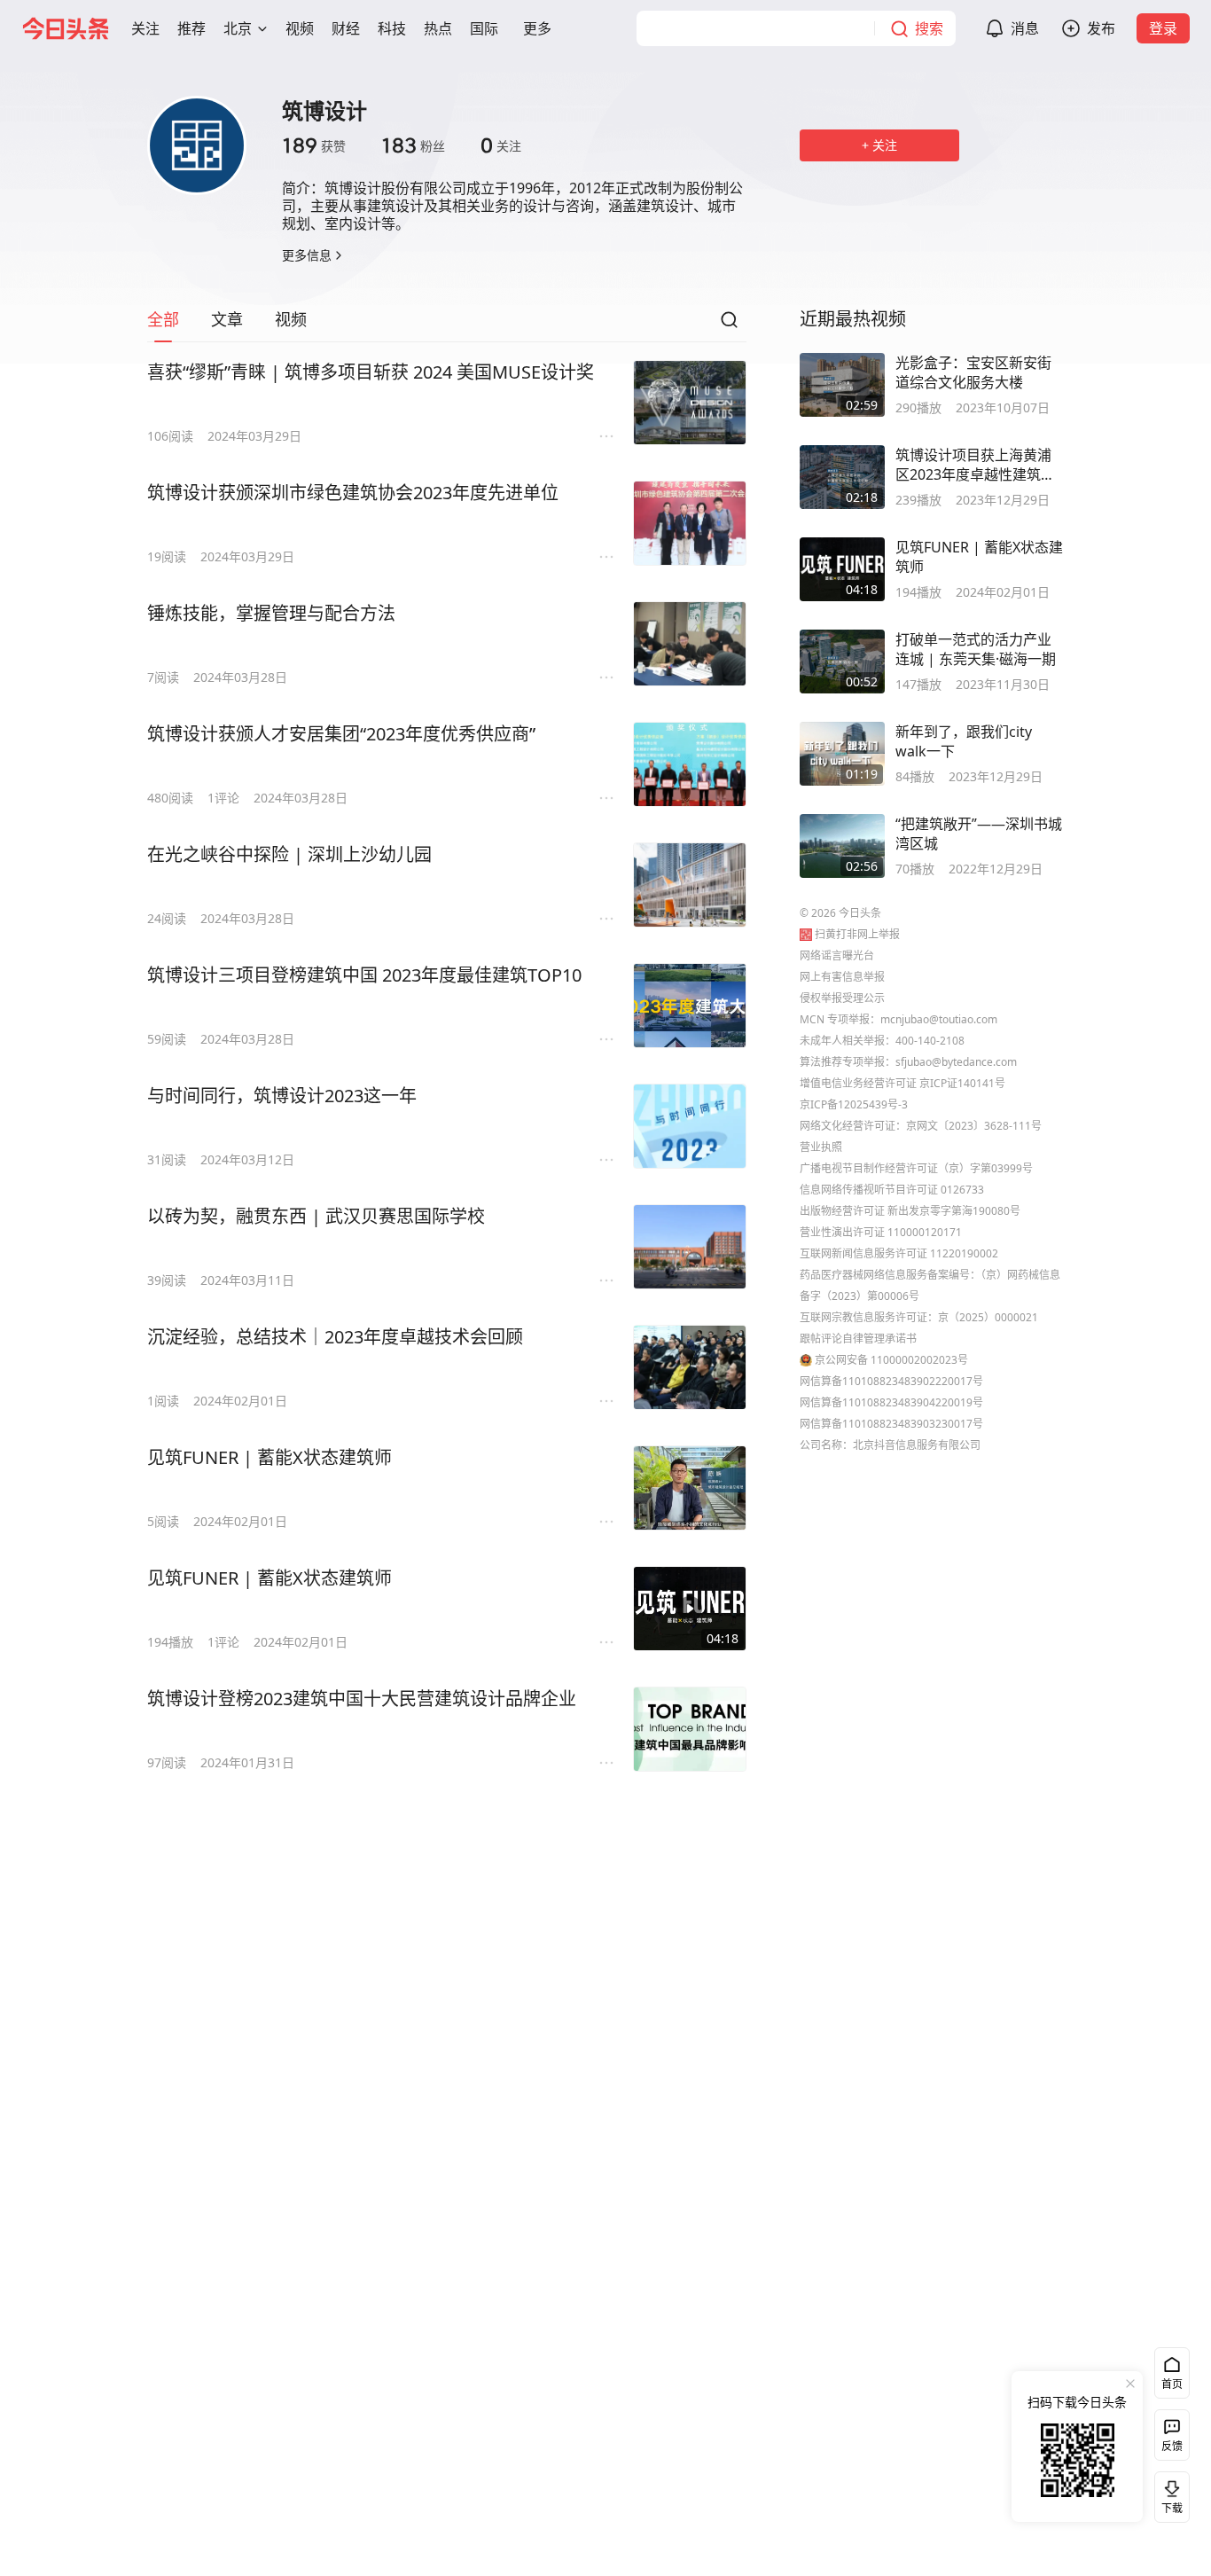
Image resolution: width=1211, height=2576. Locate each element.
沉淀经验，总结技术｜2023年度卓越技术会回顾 (335, 1337)
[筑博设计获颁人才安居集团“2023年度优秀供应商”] (690, 764)
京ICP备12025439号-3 (854, 1104)
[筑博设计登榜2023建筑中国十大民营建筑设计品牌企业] (690, 1729)
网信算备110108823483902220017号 (891, 1381)
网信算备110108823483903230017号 (891, 1424)
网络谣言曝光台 (837, 955)
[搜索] (729, 325)
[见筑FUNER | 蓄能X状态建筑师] (690, 1488)
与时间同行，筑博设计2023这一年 (282, 1096)
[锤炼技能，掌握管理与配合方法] (690, 644)
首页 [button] (1172, 2384)
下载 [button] (1168, 2494)
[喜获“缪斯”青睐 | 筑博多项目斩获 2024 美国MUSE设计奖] (690, 403)
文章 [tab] (227, 319)
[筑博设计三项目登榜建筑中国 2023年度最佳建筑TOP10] (690, 1006)
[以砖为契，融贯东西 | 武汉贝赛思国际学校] (690, 1247)
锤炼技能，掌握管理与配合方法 (271, 613)
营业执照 (821, 1147)
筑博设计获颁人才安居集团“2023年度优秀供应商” (341, 734)
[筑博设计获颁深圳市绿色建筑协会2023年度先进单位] (690, 523)
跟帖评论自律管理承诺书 (858, 1339)
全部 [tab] (163, 319)
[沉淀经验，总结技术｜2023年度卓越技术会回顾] (690, 1367)
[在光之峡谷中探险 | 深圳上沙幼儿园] (690, 885)
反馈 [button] (1172, 2446)
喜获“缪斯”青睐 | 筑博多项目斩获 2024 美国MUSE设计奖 (371, 372)
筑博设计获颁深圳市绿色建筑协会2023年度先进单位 (353, 493)
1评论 (223, 798)
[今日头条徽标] (66, 28)
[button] (145, 28)
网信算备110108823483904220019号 (891, 1402)
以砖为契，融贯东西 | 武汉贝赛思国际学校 (316, 1216)
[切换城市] (262, 28)
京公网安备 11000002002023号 (891, 1360)
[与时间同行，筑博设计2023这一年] (690, 1126)
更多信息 (307, 255)
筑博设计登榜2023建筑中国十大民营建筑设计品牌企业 (362, 1699)
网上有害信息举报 (842, 977)
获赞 (314, 145)
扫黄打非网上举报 (857, 934)
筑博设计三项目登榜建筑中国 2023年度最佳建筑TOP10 (364, 975)
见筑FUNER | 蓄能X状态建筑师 (270, 1457)
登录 (1163, 28)
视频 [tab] (291, 319)
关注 (501, 145)
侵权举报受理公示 (842, 998)
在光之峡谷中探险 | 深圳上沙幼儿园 (289, 854)
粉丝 (413, 145)
